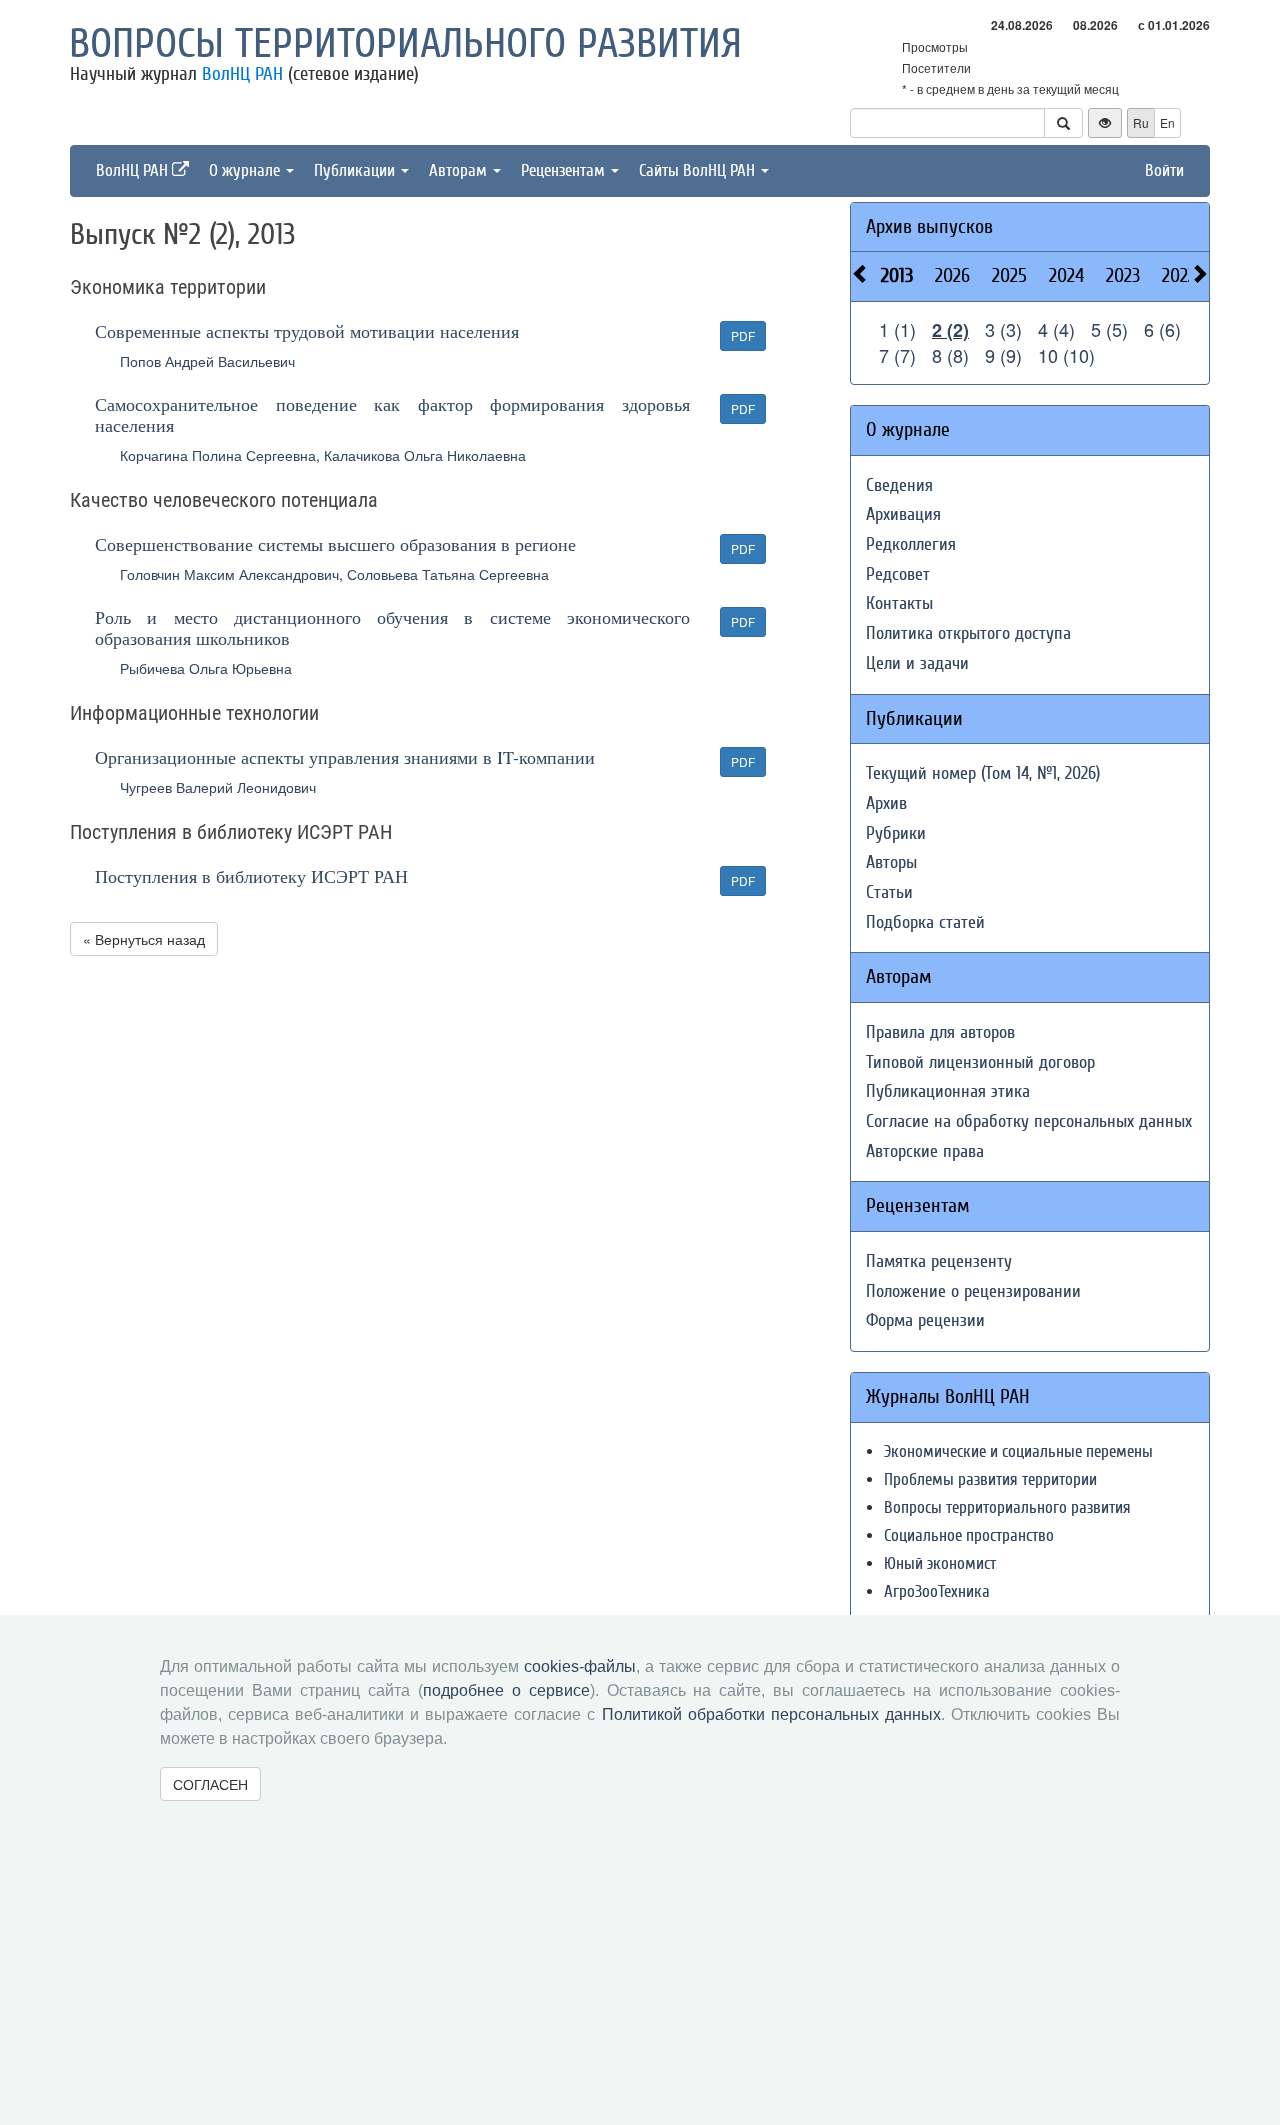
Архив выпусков (929, 226)
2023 (1123, 275)
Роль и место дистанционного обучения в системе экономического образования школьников (392, 627)
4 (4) (1056, 329)
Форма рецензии (925, 1320)
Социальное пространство (969, 1535)
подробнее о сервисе (506, 1690)
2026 (952, 275)
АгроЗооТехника (937, 1591)
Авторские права (925, 1151)
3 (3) (1003, 329)
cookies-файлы (580, 1666)
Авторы (891, 862)
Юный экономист (940, 1563)
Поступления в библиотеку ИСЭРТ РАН (251, 876)
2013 (897, 275)
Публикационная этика (948, 1091)
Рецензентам (565, 170)
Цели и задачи (917, 663)
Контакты (899, 603)
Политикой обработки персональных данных (771, 1714)
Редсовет (898, 574)
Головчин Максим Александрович (229, 574)
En (1167, 122)
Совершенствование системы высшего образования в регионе (335, 544)
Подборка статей (925, 922)
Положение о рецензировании (973, 1291)
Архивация (903, 514)
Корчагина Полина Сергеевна (218, 455)
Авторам (460, 170)
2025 (1009, 275)
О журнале (246, 170)
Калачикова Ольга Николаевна (425, 455)
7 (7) (897, 355)
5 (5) (1109, 329)
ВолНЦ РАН (242, 74)
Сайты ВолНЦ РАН (699, 170)
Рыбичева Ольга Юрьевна (206, 668)
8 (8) (950, 355)
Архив (886, 803)
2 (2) (950, 330)
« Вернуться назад (144, 939)
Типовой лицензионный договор (980, 1062)
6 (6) (1162, 329)
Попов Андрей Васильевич (207, 361)
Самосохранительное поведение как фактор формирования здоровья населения (392, 414)
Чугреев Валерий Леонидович (218, 787)
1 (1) (897, 329)
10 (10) (1066, 355)
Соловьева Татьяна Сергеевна (448, 574)
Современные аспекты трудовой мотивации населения (307, 331)
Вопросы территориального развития (405, 44)
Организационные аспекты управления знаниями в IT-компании (345, 757)
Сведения (899, 485)
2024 (1066, 275)
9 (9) (1003, 355)
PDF (743, 335)
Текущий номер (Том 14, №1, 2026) (983, 773)
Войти (1164, 170)
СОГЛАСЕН (210, 1784)
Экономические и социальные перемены (1018, 1451)
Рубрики (896, 833)
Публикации (356, 170)
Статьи (889, 892)
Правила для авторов (940, 1032)
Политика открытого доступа (968, 633)
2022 (1179, 275)
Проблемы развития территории (990, 1479)
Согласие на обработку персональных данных (1029, 1121)
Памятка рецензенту (939, 1261)
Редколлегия (911, 544)
